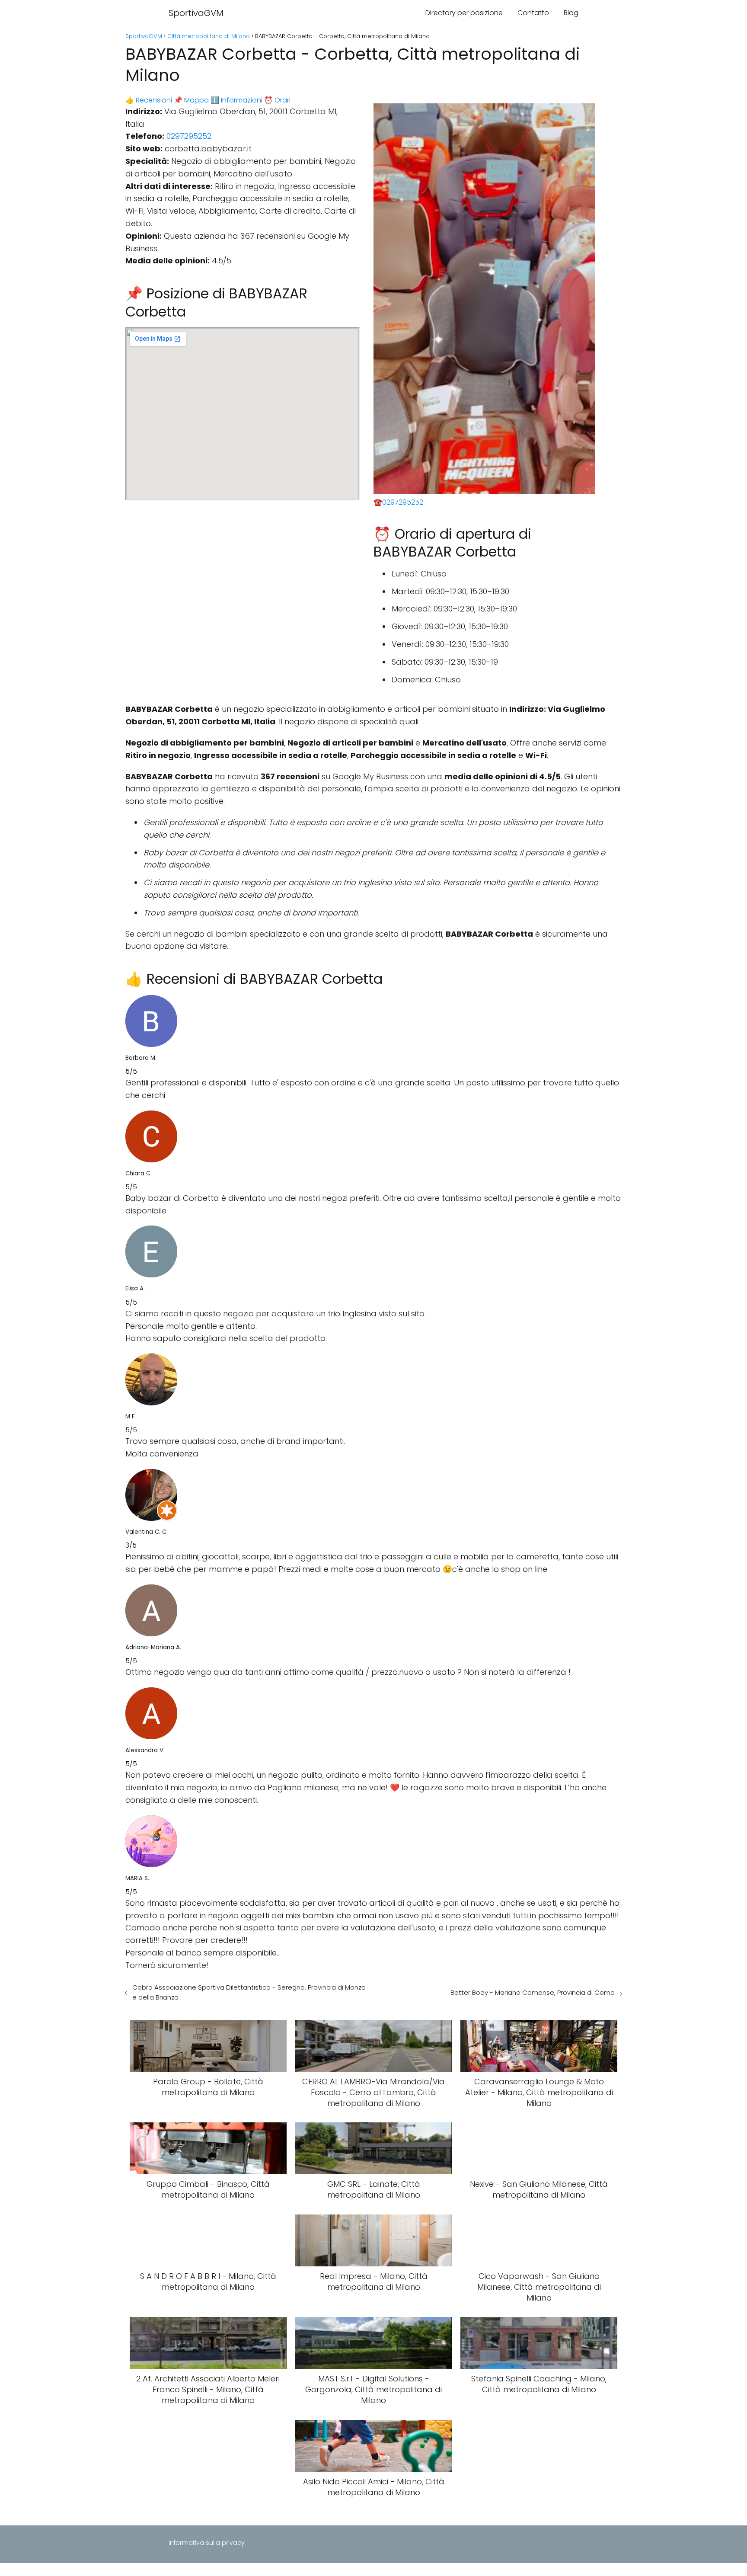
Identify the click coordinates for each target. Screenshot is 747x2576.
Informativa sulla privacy (207, 2543)
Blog (571, 13)
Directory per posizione (464, 13)
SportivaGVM (196, 13)
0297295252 (189, 136)
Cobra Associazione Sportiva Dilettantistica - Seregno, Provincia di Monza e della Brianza (249, 1992)
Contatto (533, 13)
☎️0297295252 (398, 502)
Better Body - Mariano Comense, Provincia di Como (533, 1992)
